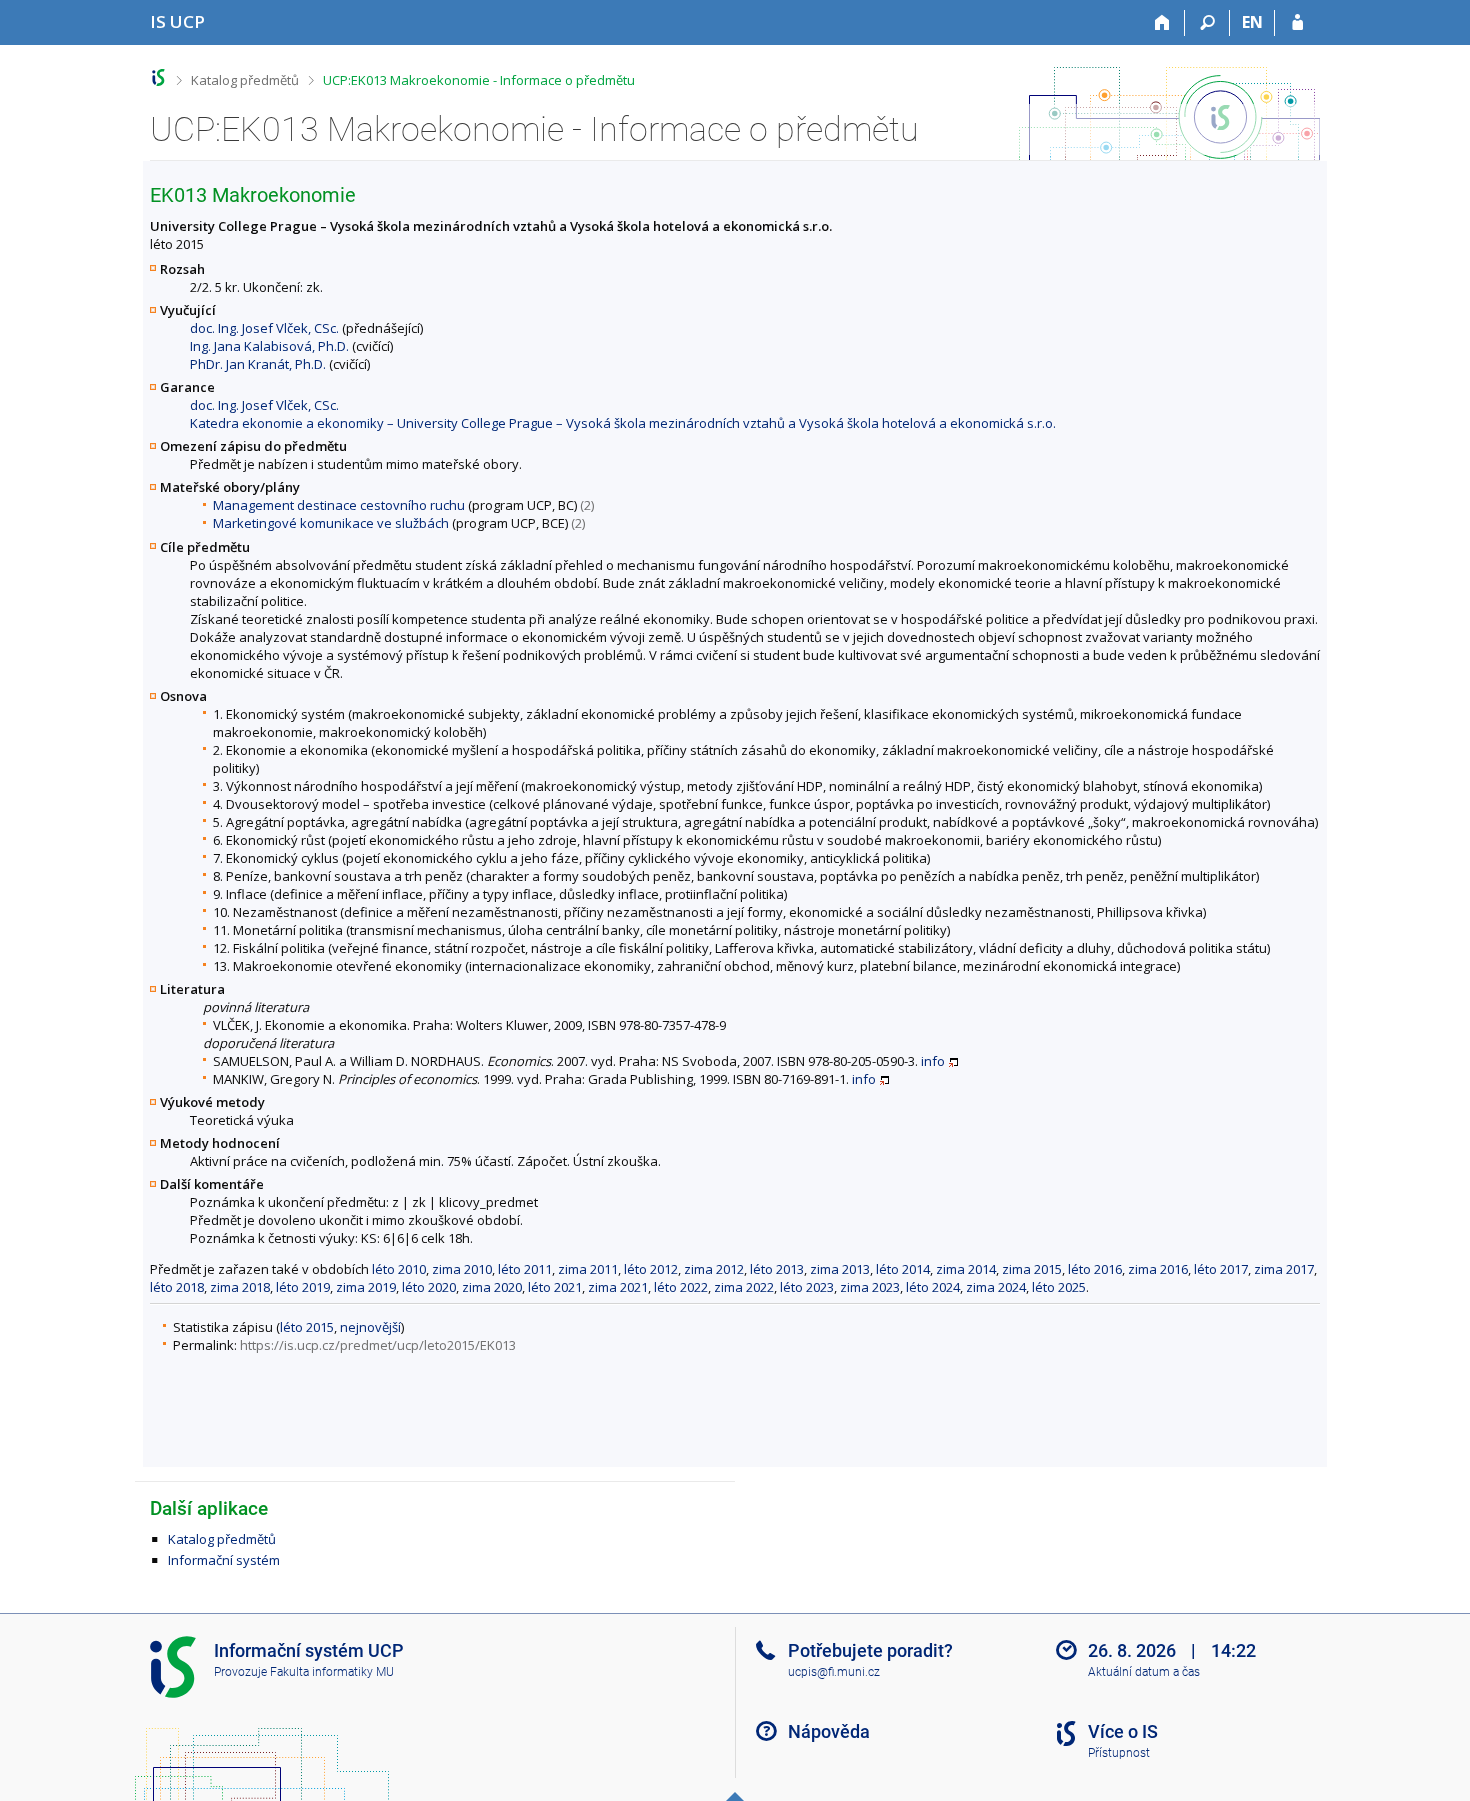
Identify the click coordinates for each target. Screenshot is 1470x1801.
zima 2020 (492, 1287)
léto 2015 (307, 1327)
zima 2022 (744, 1287)
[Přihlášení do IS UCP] (1297, 23)
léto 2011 (525, 1269)
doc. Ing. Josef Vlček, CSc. (264, 328)
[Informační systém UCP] (158, 77)
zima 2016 (1158, 1269)
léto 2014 (903, 1269)
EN (1252, 22)
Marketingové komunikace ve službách (331, 523)
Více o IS (1123, 1731)
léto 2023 (807, 1287)
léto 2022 (681, 1287)
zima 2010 (462, 1269)
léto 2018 (177, 1287)
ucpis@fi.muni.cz (834, 1672)
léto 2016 (1095, 1269)
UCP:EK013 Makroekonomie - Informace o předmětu (479, 80)
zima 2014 (966, 1269)
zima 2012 (714, 1269)
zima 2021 (618, 1287)
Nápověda (829, 1731)
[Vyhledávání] (1207, 23)
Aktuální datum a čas (1144, 1672)
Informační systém (224, 1560)
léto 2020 (429, 1287)
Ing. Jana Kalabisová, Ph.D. (269, 346)
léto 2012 (651, 1269)
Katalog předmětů (245, 80)
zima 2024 (996, 1287)
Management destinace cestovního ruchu (339, 505)
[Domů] (1162, 23)
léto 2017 (1221, 1269)
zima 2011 (588, 1269)
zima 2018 (240, 1287)
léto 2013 (777, 1269)
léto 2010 (399, 1269)
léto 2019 (303, 1287)
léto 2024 (933, 1287)
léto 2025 (1059, 1287)
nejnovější (370, 1327)
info (933, 1061)
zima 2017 (1284, 1269)
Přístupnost (1119, 1753)
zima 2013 (840, 1269)
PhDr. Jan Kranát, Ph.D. (258, 364)
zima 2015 (1032, 1269)
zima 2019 (366, 1287)
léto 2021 (555, 1287)
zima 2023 (870, 1287)
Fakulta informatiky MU (332, 1672)
